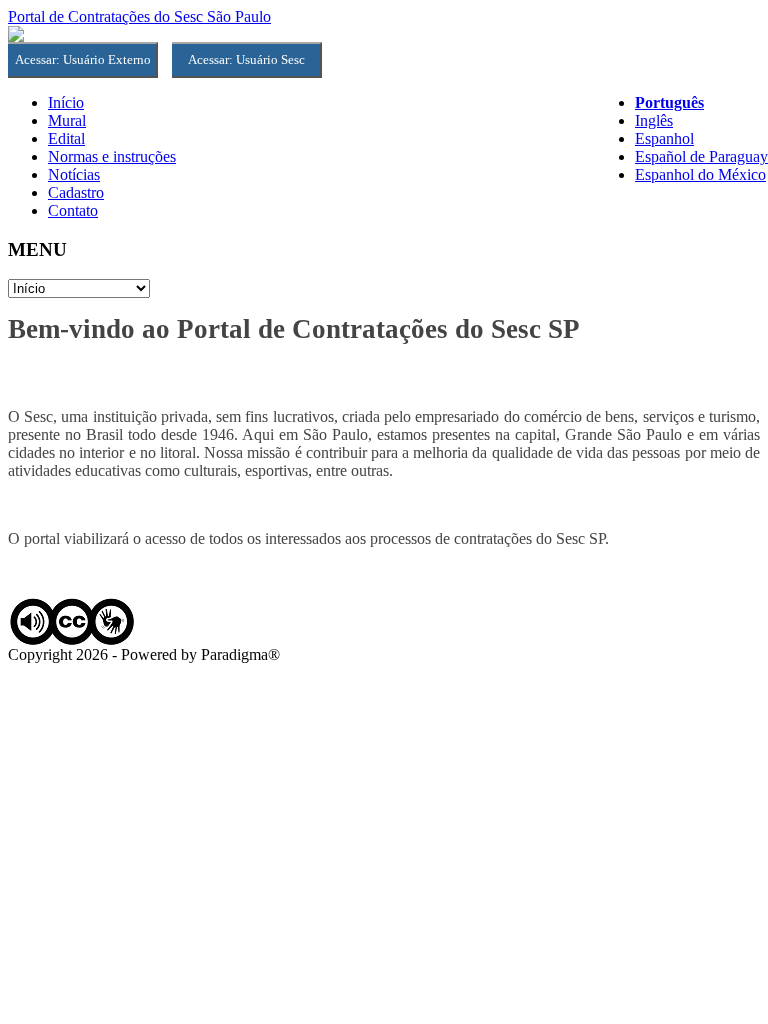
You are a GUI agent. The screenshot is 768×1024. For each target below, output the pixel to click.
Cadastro (76, 192)
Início (66, 102)
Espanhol (664, 138)
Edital (66, 138)
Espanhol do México (700, 174)
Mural (67, 120)
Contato (73, 210)
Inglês (654, 120)
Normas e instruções (112, 156)
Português (669, 102)
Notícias (74, 174)
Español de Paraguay (701, 156)
